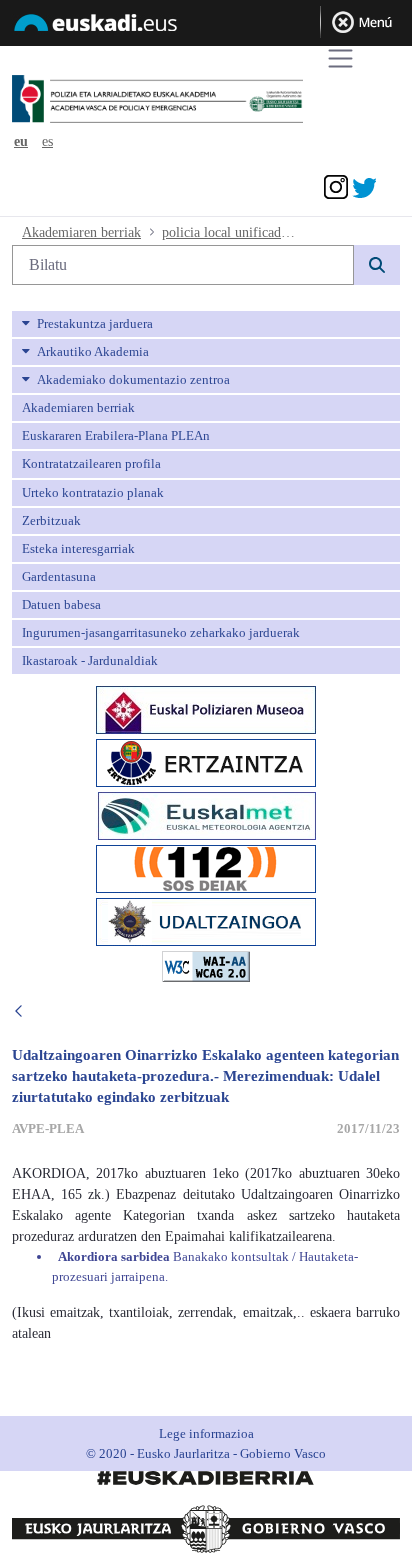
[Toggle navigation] (340, 58)
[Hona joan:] (194, 100)
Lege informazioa (206, 1433)
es (47, 141)
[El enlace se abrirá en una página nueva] (206, 708)
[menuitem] (206, 324)
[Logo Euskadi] (206, 26)
